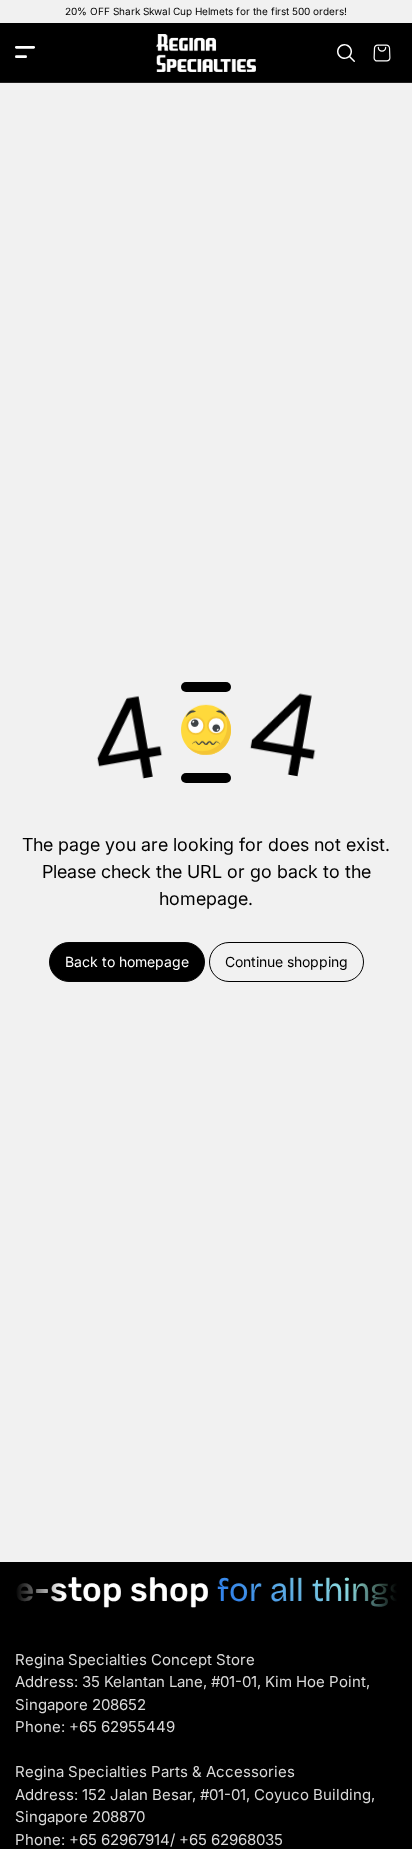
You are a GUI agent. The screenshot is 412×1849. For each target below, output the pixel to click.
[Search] (346, 53)
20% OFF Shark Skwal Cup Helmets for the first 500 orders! (206, 11)
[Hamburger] (25, 53)
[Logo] (206, 53)
